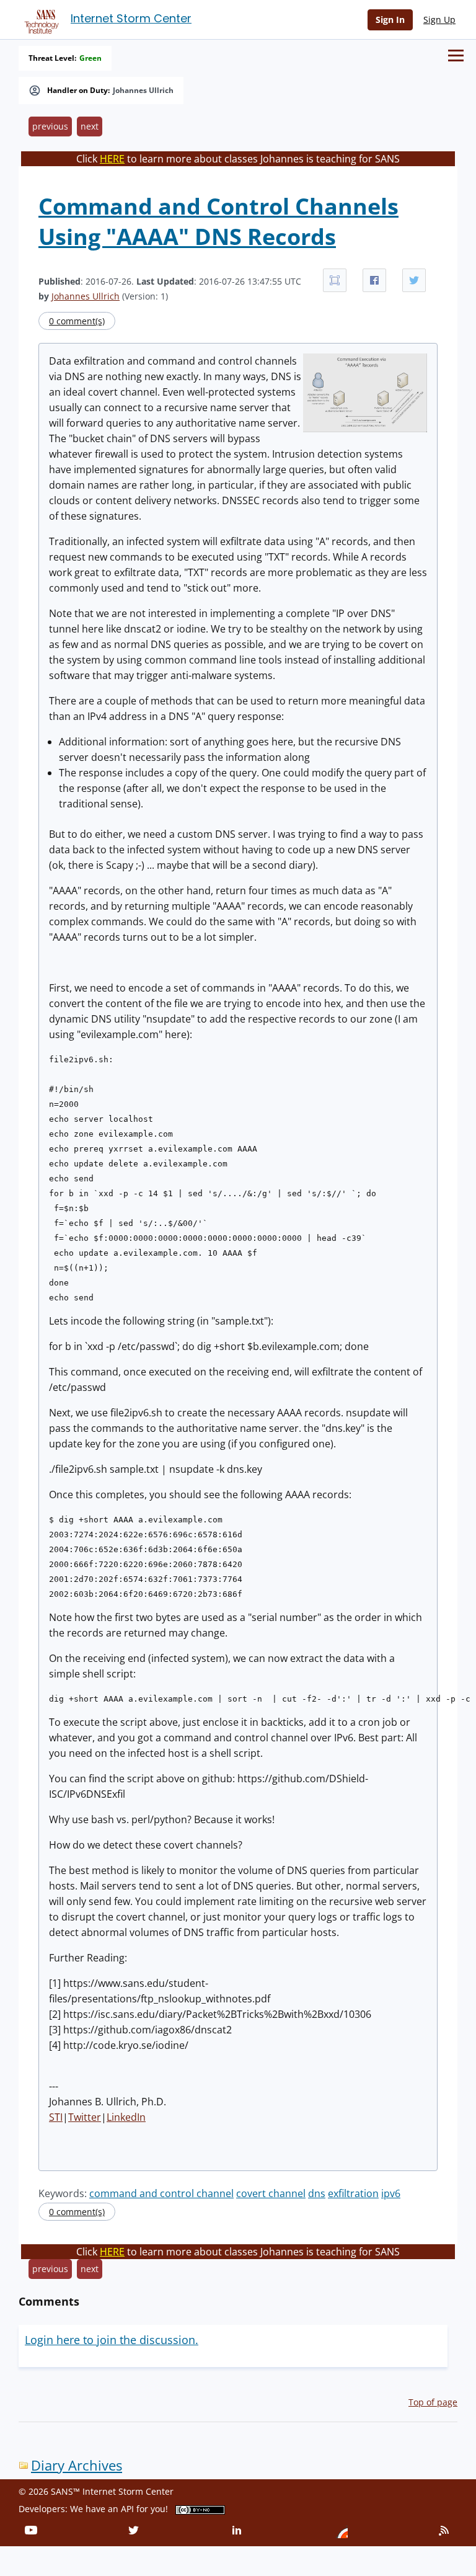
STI (56, 2117)
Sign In (390, 20)
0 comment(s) (77, 321)
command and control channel (161, 2193)
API (127, 2509)
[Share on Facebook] (374, 280)
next (90, 126)
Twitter (85, 2117)
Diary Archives (77, 2465)
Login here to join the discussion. (112, 2340)
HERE (112, 159)
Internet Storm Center (131, 18)
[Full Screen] (335, 280)
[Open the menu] (456, 56)
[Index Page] (40, 19)
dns (317, 2193)
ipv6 (391, 2193)
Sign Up (439, 20)
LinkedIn (126, 2117)
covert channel (271, 2193)
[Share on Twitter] (414, 280)
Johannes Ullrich (143, 91)
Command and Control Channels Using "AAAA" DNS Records (218, 221)
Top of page (433, 2402)
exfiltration (353, 2193)
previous (50, 126)
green (90, 58)
